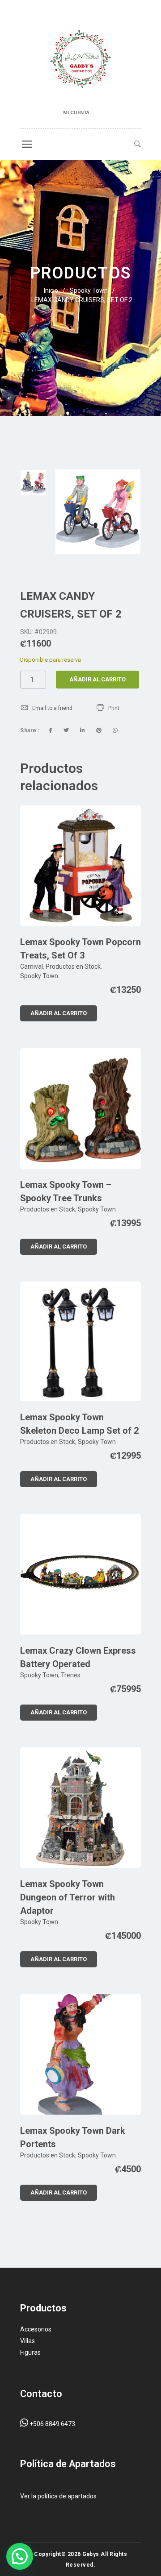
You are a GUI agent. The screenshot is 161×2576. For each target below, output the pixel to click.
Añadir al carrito (97, 679)
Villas (28, 2341)
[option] (33, 483)
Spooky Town (89, 290)
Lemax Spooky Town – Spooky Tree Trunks (66, 1191)
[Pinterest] (99, 730)
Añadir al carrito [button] (59, 1013)
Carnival (32, 967)
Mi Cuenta (76, 113)
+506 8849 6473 (52, 2424)
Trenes (71, 1675)
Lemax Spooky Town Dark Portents (73, 2137)
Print (114, 708)
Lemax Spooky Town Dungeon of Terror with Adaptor (68, 1897)
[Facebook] (51, 730)
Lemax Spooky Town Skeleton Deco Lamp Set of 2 (79, 1424)
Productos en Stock (73, 967)
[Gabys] (80, 61)
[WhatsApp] (115, 730)
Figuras (30, 2352)
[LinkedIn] (83, 730)
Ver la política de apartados (58, 2496)
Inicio (51, 290)
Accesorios (36, 2329)
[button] (20, 2556)
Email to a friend (52, 708)
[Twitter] (66, 730)
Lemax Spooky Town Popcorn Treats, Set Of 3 (80, 949)
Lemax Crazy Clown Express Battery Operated (78, 1657)
